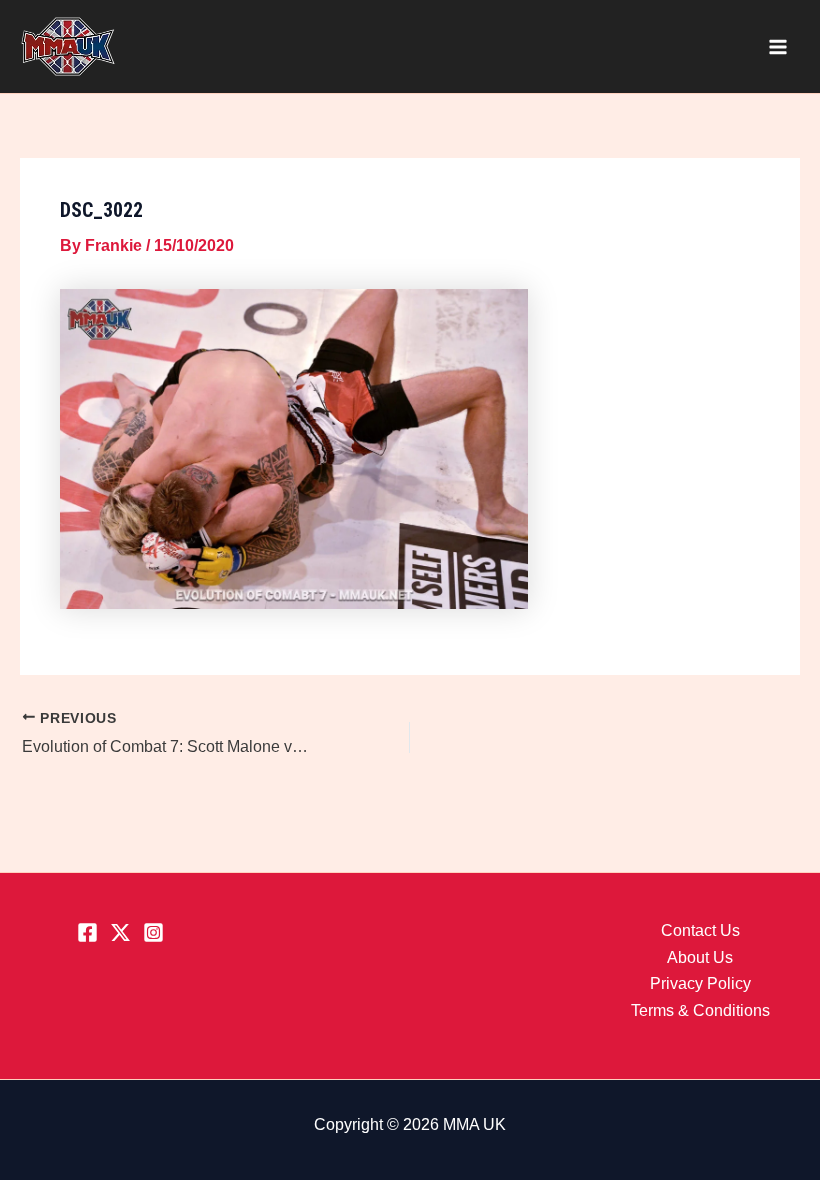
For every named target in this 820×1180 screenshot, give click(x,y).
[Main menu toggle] (778, 47)
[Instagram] (153, 932)
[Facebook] (87, 932)
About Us (700, 957)
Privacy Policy (700, 983)
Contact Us (700, 930)
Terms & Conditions (700, 1010)
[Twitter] (120, 932)
